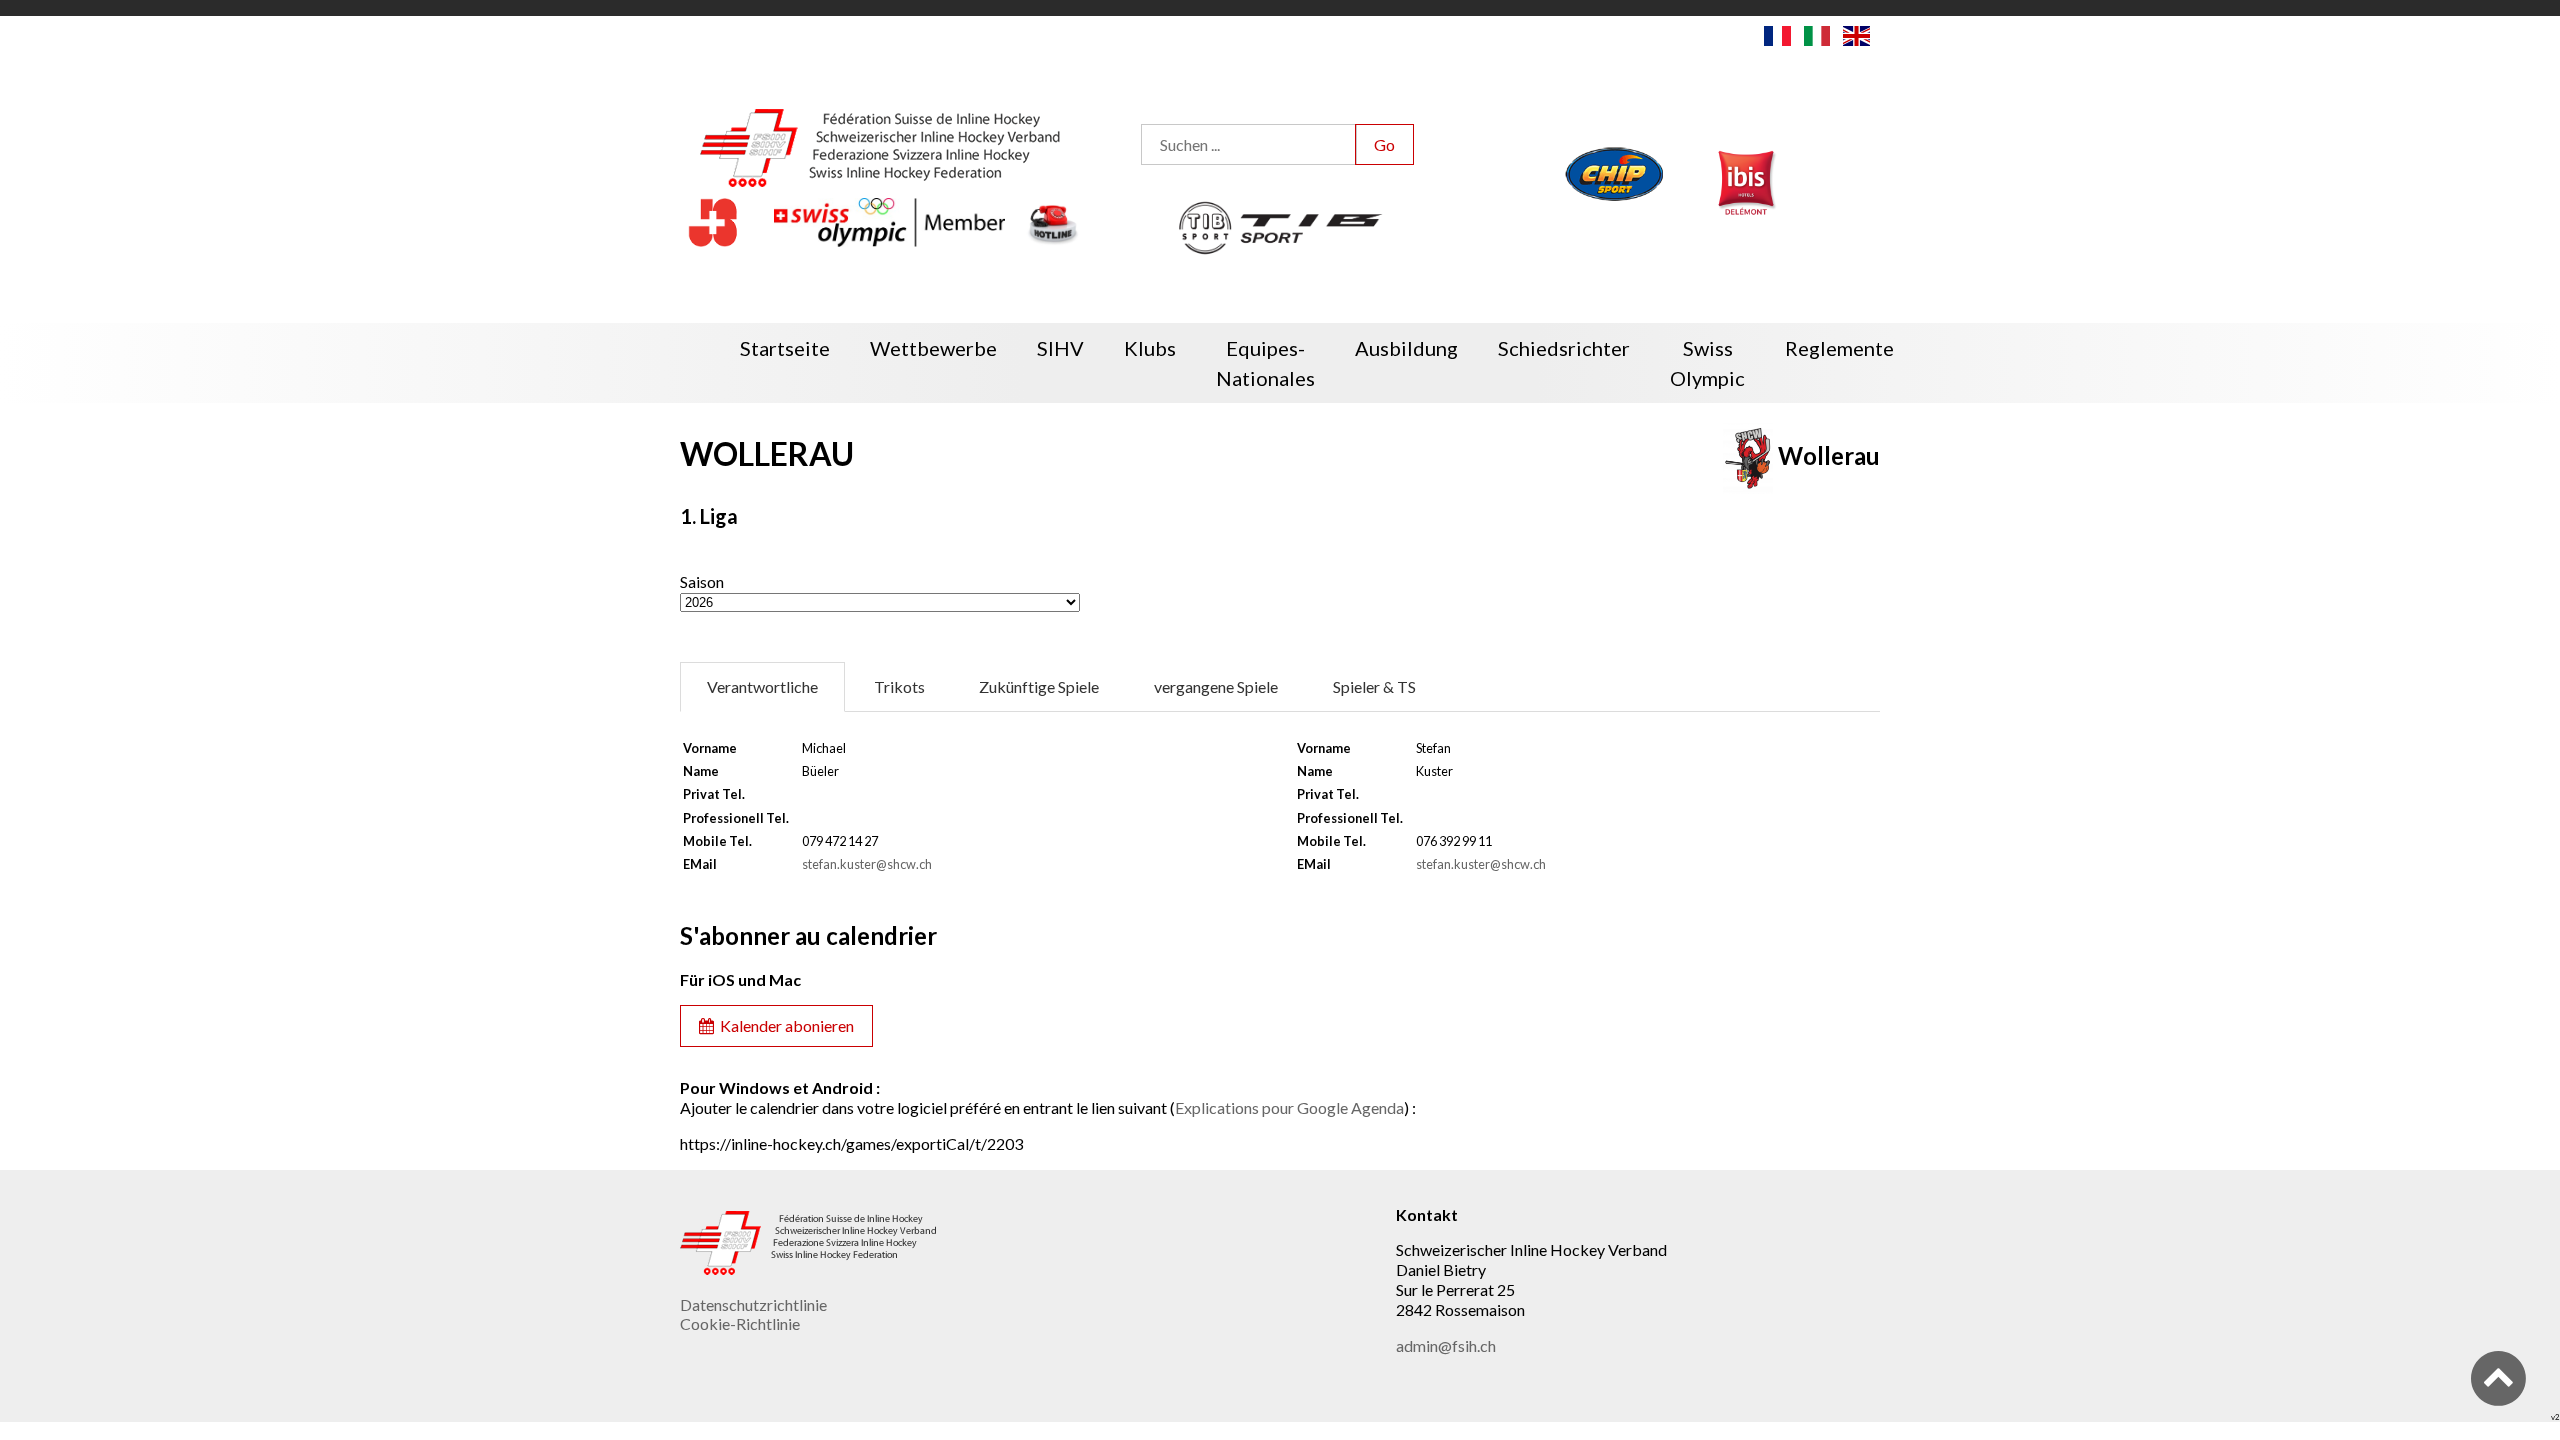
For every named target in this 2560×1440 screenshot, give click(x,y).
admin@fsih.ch (1446, 1345)
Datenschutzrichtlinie (753, 1304)
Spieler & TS (1374, 686)
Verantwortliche (762, 686)
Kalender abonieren (784, 1025)
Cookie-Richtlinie (740, 1323)
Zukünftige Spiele (1039, 686)
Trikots (899, 686)
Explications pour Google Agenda (1289, 1107)
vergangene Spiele (1216, 686)
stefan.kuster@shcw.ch (867, 864)
